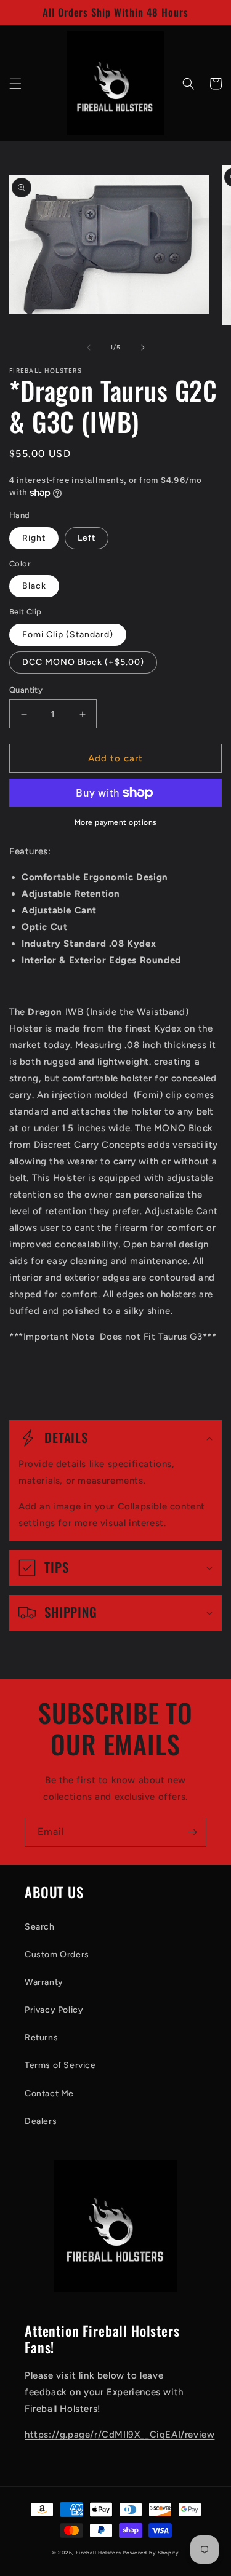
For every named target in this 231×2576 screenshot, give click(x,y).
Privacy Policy (54, 2010)
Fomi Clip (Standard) (68, 634)
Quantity (26, 690)
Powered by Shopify (151, 2553)
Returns (41, 2037)
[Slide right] (143, 348)
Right (34, 538)
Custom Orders (57, 1954)
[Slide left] (89, 348)
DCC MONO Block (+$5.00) (83, 662)
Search (40, 1927)
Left (87, 538)
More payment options (116, 822)
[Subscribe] (192, 1832)
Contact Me (49, 2093)
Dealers (41, 2121)
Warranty (44, 1982)
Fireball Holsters (99, 2553)
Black (34, 586)
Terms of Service (60, 2065)
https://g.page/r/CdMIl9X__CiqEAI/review (120, 2435)
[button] (15, 84)
